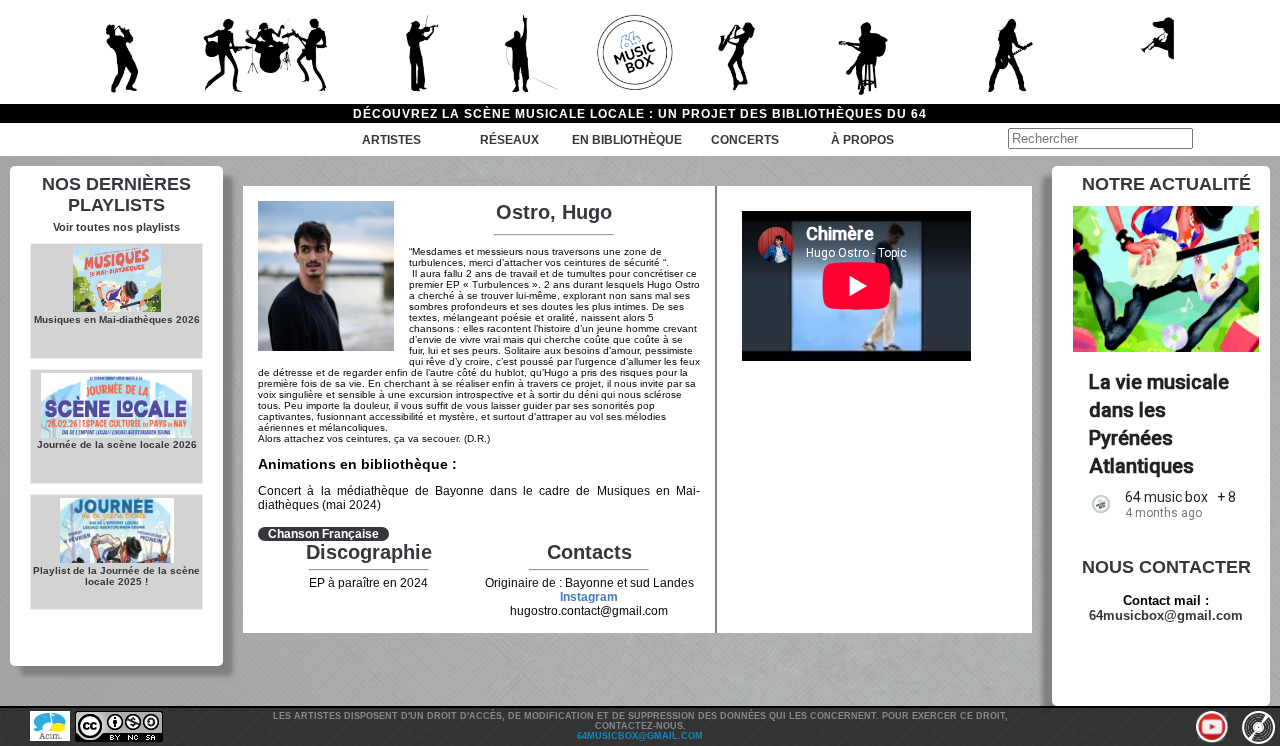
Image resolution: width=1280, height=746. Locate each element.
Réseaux (509, 140)
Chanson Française (323, 534)
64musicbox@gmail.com (1166, 615)
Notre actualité (1166, 184)
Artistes (391, 140)
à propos (862, 140)
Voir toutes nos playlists (116, 227)
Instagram (589, 597)
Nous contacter (1166, 567)
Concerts (745, 140)
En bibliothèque (627, 140)
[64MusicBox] (640, 52)
